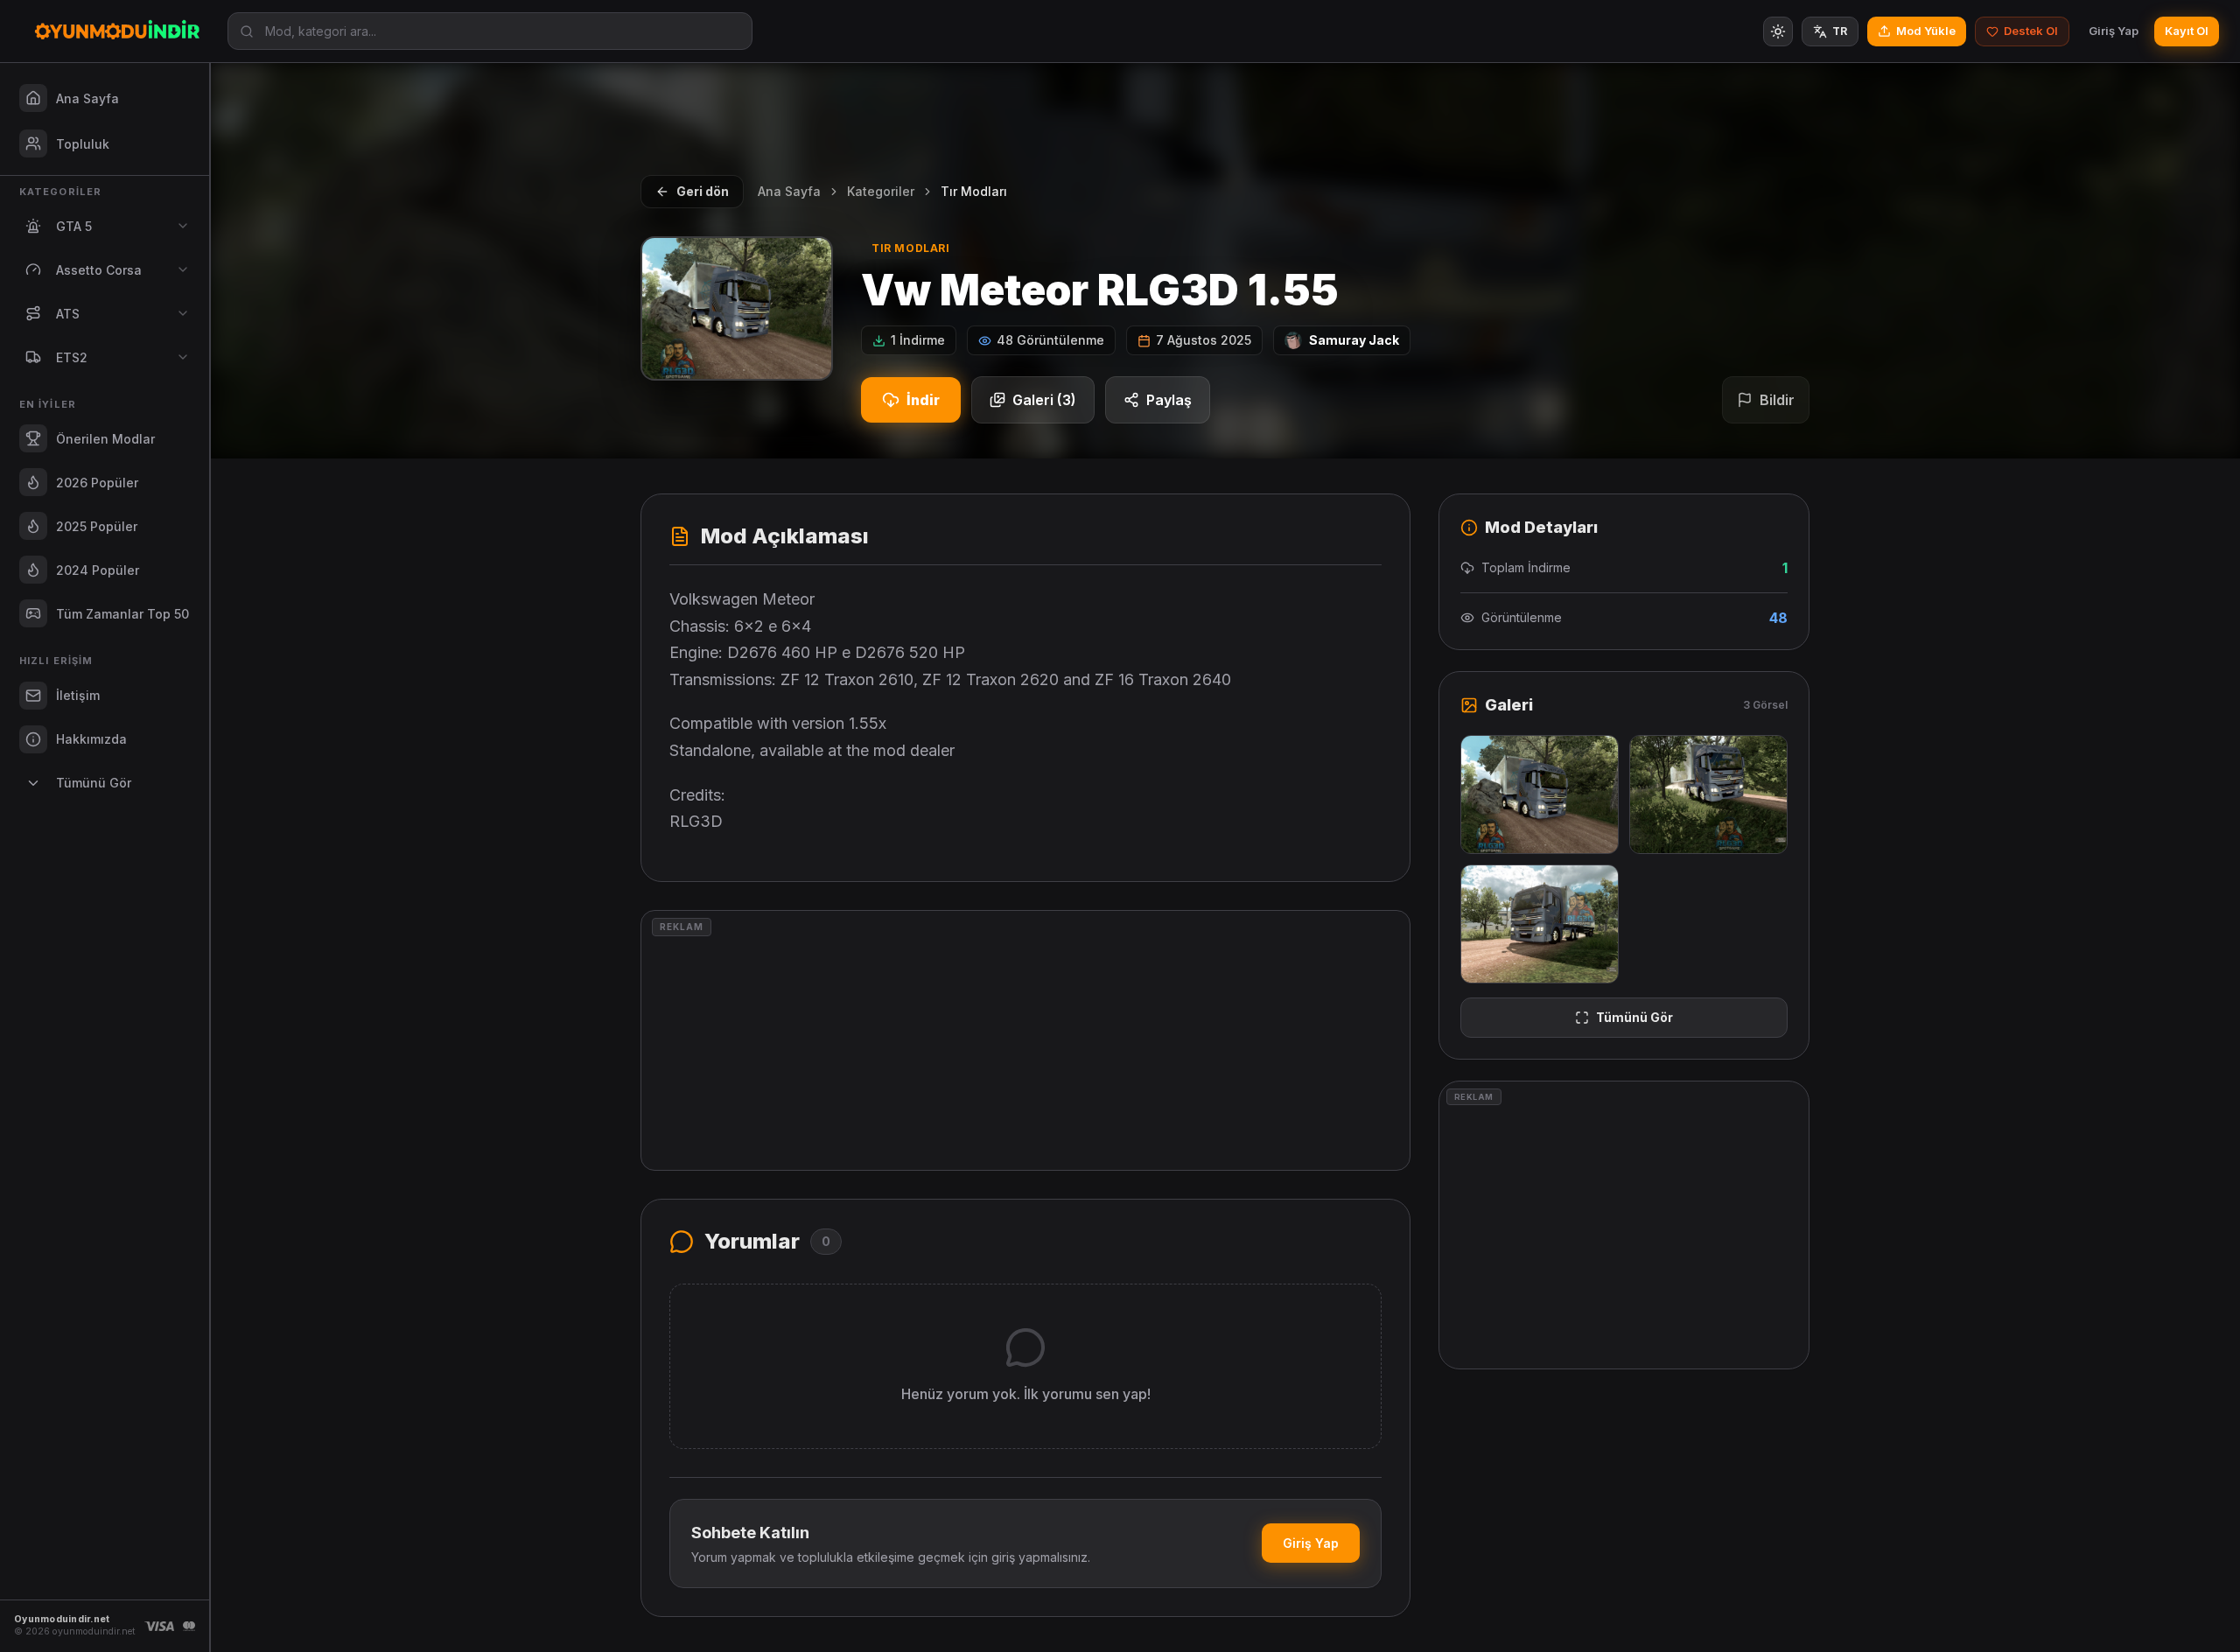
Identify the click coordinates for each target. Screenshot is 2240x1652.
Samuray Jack (1354, 340)
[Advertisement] (1025, 1040)
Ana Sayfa (789, 191)
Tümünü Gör (1634, 1017)
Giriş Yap (2114, 31)
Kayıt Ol (2187, 31)
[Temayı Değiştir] (1778, 31)
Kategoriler (881, 191)
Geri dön (703, 191)
